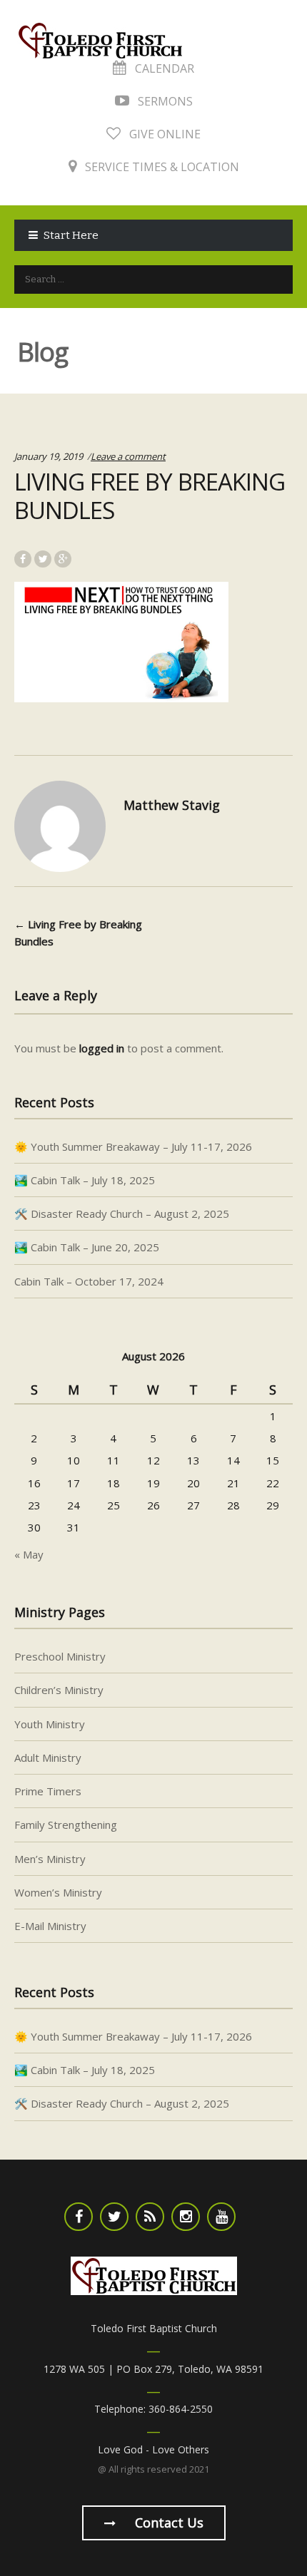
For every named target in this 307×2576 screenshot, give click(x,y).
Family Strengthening (66, 1825)
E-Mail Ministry (50, 1926)
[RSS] (150, 2217)
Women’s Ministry (58, 1892)
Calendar (163, 68)
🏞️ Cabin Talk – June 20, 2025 (87, 1247)
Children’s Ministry (59, 1690)
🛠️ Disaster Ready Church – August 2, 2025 (122, 1213)
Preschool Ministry (60, 1656)
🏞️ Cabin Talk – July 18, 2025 (85, 1180)
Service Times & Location (161, 167)
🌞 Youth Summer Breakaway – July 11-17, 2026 (133, 1146)
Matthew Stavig (172, 805)
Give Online (163, 134)
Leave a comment (128, 456)
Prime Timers (48, 1791)
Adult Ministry (48, 1757)
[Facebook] (79, 2217)
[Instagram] (186, 2217)
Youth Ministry (50, 1724)
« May (29, 1554)
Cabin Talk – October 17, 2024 (89, 1281)
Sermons (164, 101)
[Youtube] (221, 2217)
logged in (102, 1048)
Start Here (71, 235)
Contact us (167, 2523)
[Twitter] (114, 2217)
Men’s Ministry (50, 1859)
